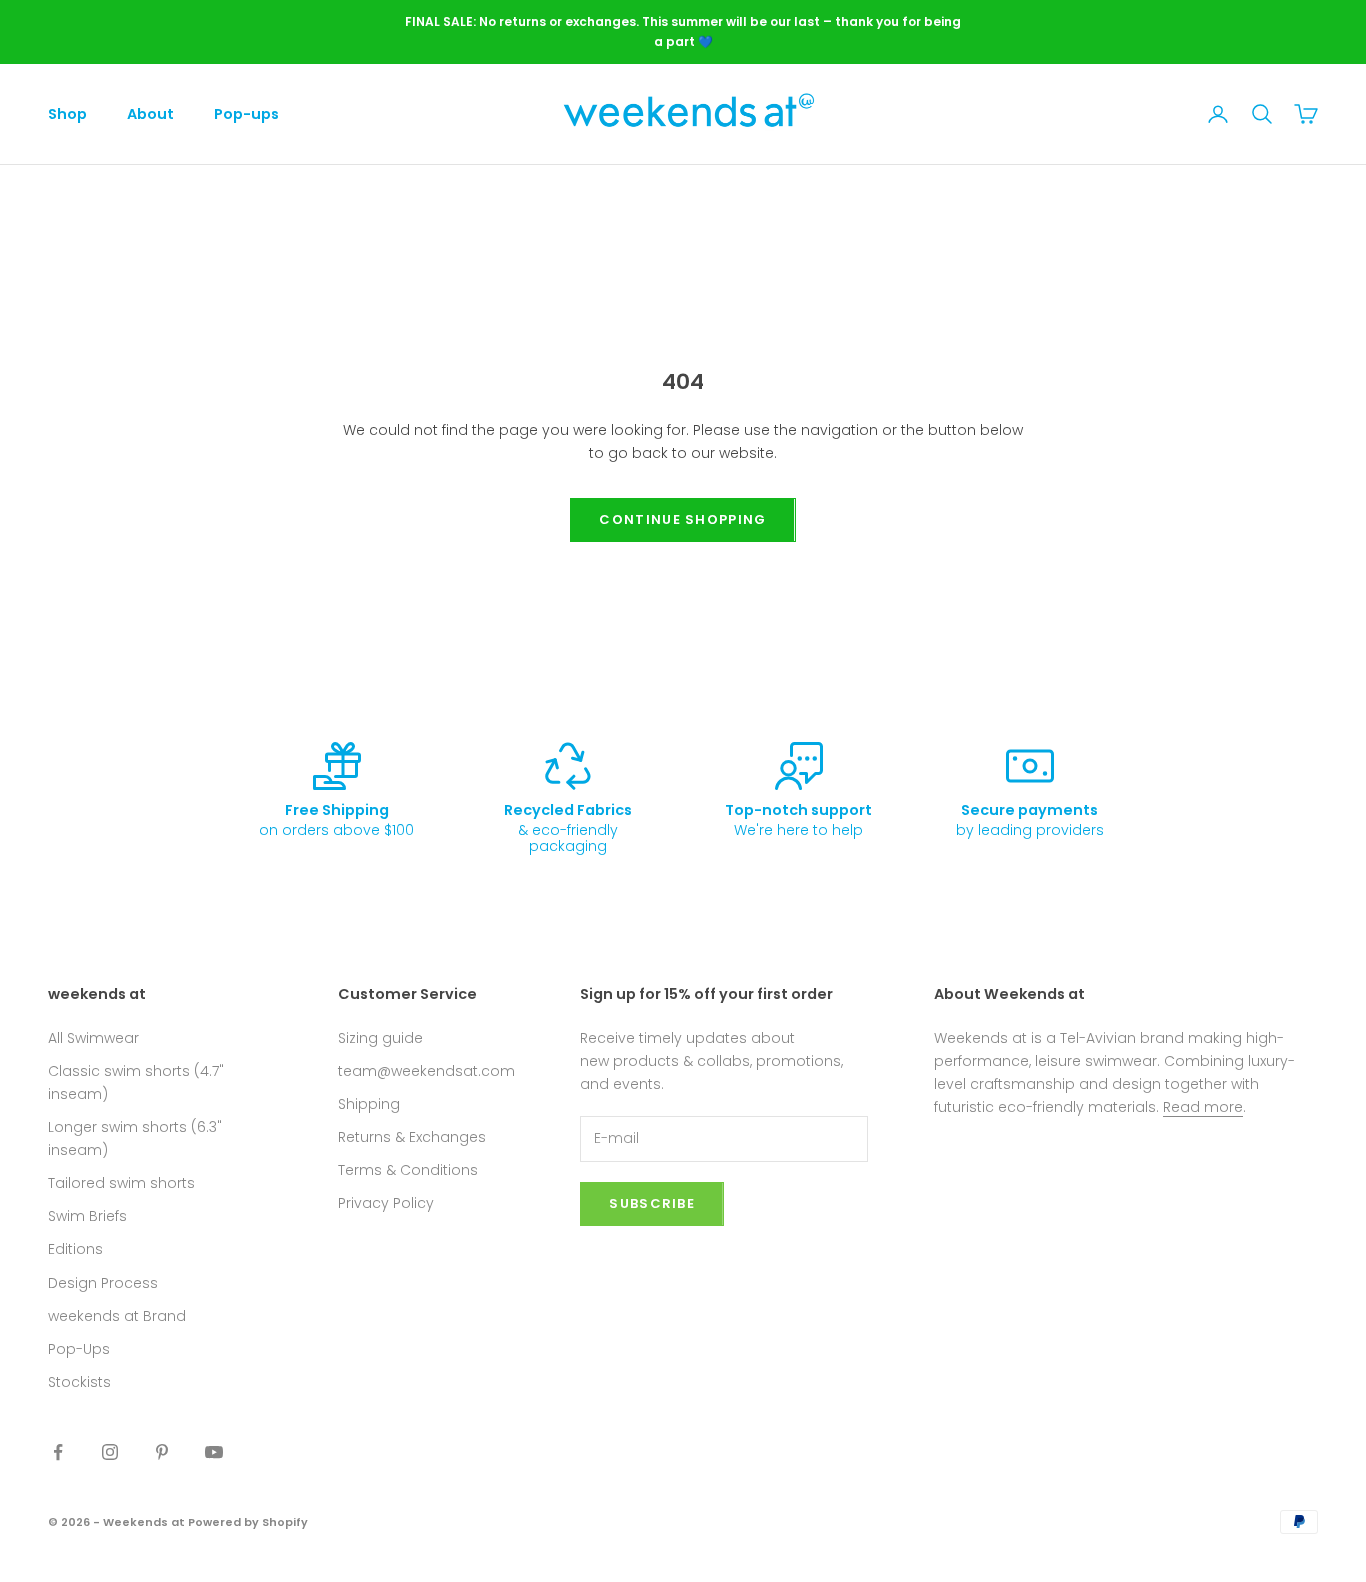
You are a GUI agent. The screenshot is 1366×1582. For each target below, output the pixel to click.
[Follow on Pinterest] (162, 1452)
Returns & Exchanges (412, 1137)
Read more (1203, 1107)
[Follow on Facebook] (58, 1452)
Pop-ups (246, 114)
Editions (75, 1249)
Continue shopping (682, 519)
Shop (67, 114)
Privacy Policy (386, 1203)
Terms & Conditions (408, 1170)
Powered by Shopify (248, 1522)
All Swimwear (93, 1038)
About (150, 114)
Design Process (103, 1283)
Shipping (369, 1104)
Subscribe (652, 1203)
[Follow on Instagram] (110, 1452)
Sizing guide (380, 1038)
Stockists (79, 1382)
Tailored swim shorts (121, 1183)
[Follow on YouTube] (214, 1452)
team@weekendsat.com (426, 1071)
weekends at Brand (117, 1316)
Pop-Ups (79, 1349)
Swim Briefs (87, 1216)
